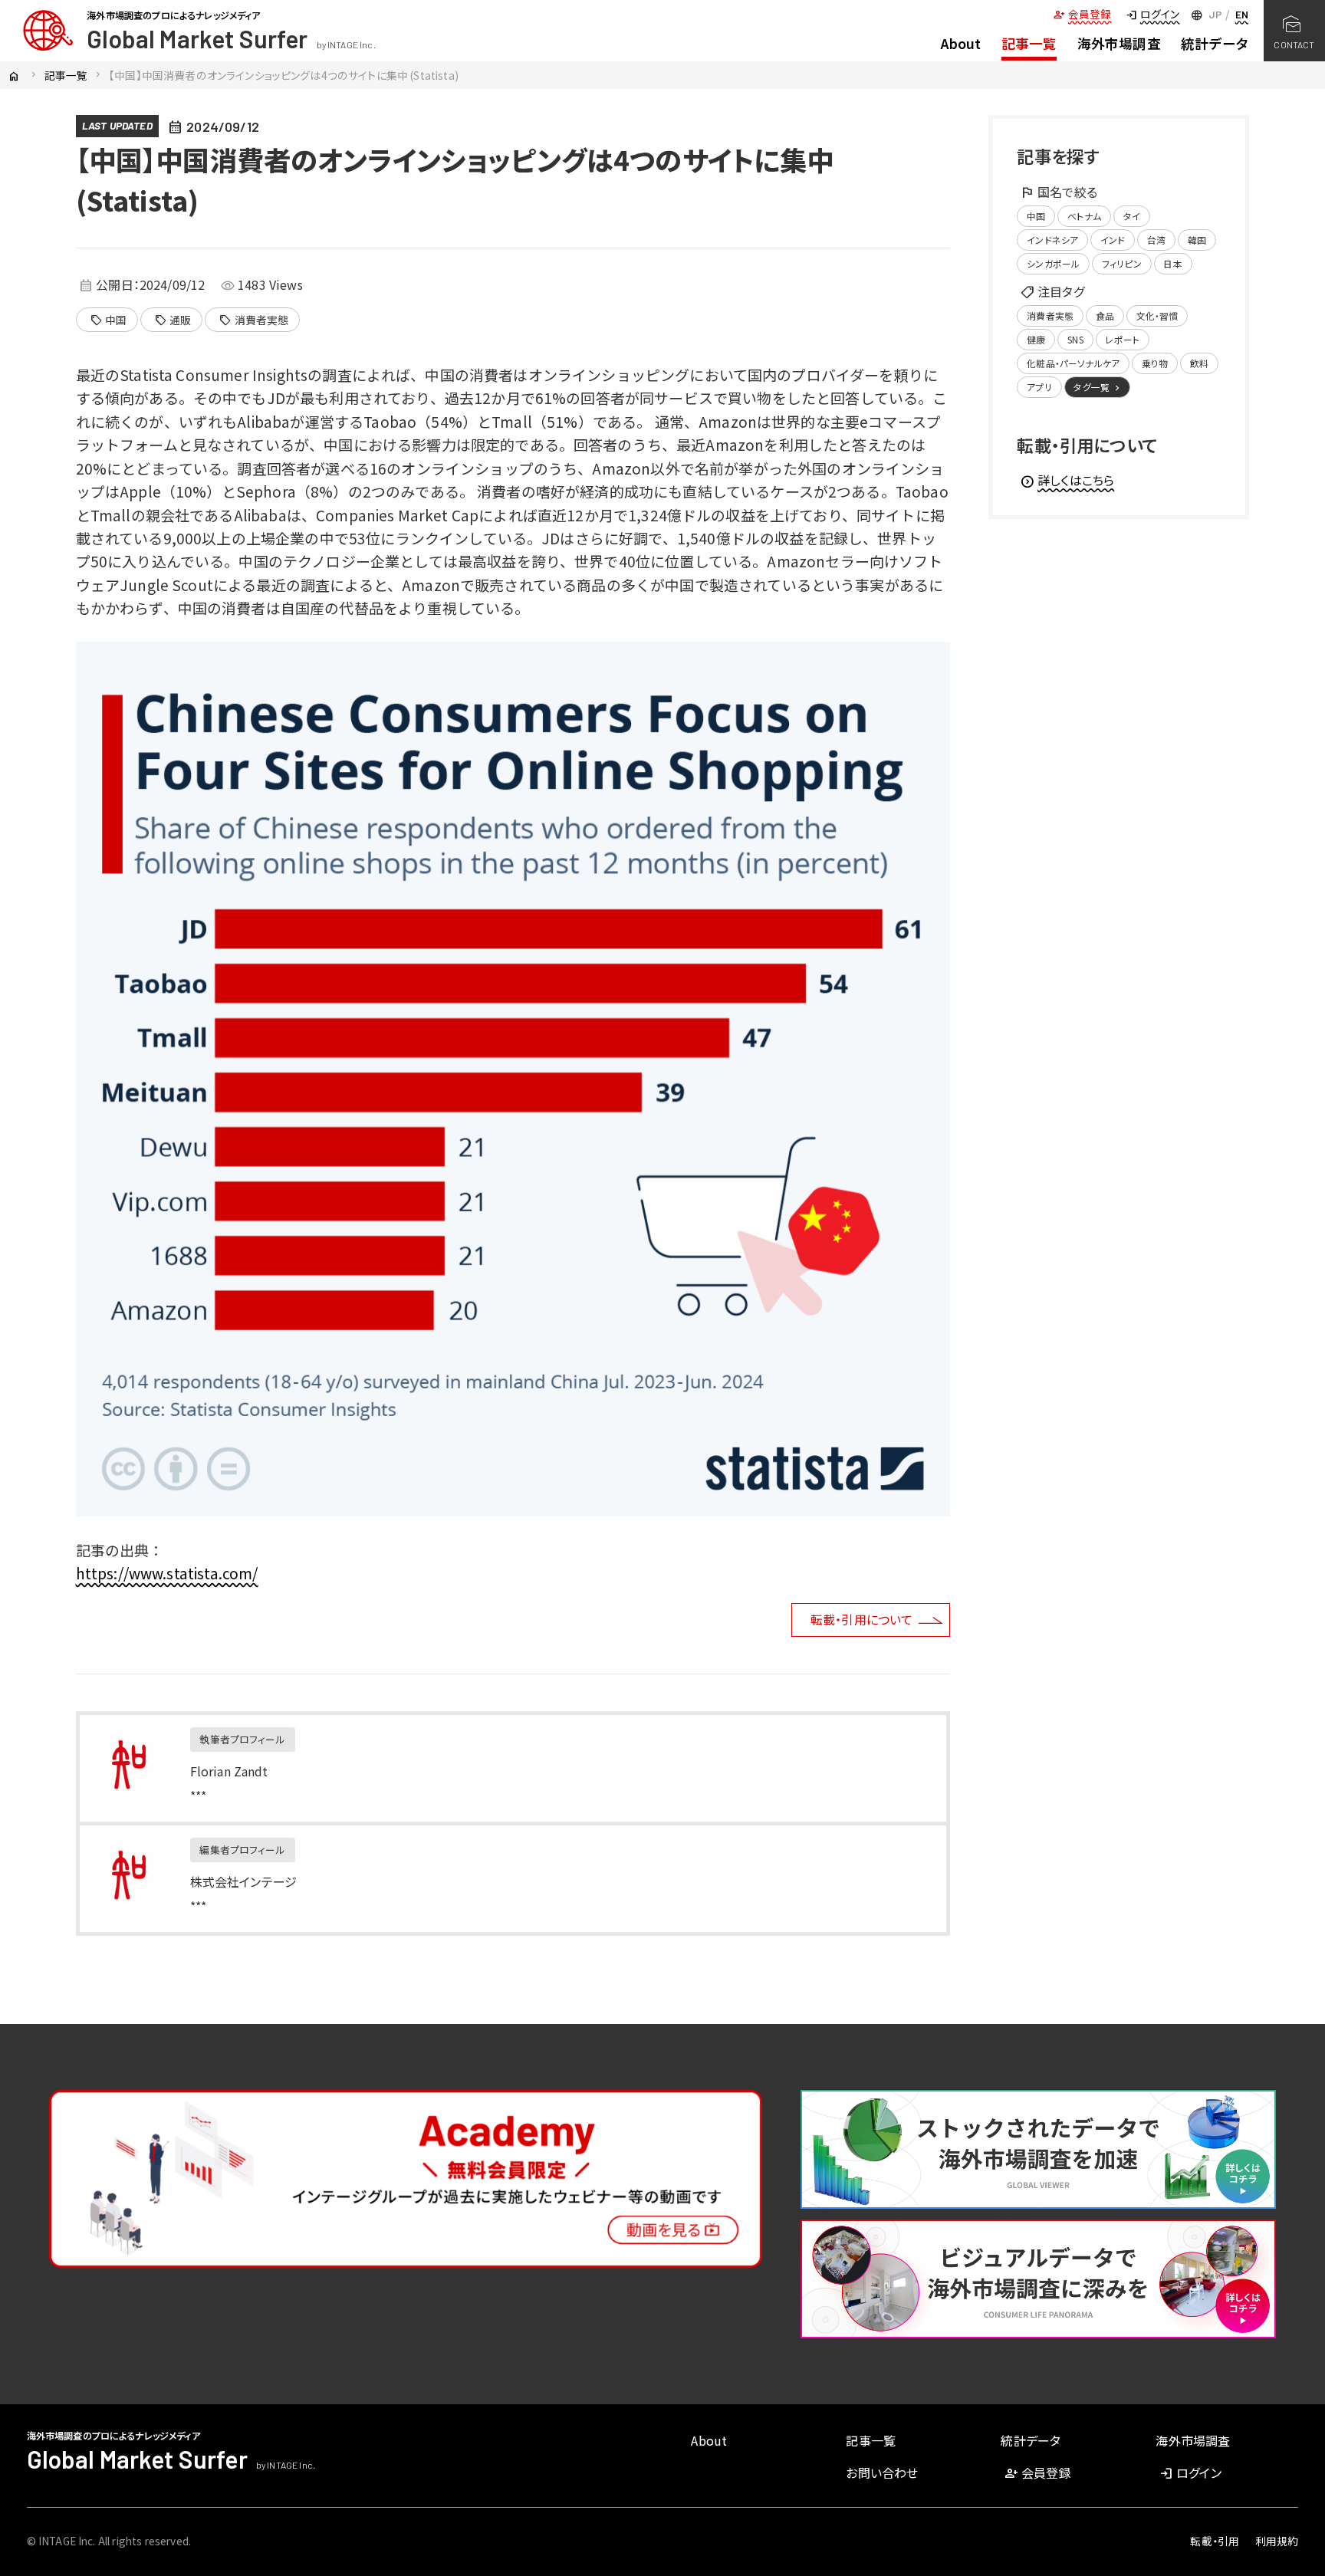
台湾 (1156, 240)
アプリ (1039, 387)
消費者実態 (253, 320)
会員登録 (1082, 14)
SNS (1075, 339)
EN (1242, 14)
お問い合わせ (882, 2472)
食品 (1105, 315)
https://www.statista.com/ (167, 1573)
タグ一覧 (1098, 387)
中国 (108, 320)
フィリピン (1122, 263)
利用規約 (1277, 2541)
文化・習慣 (1157, 315)
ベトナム (1084, 216)
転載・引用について (861, 1619)
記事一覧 (1029, 43)
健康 (1036, 339)
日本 (1172, 263)
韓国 (1197, 240)
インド (1113, 240)
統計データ (1215, 43)
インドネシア (1052, 240)
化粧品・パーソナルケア (1073, 363)
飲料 (1199, 363)
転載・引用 (1215, 2541)
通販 (173, 320)
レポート (1122, 339)
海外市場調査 (1119, 43)
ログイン (1152, 14)
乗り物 (1155, 363)
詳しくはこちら (1067, 480)
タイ (1132, 216)
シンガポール (1053, 263)
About (961, 43)
